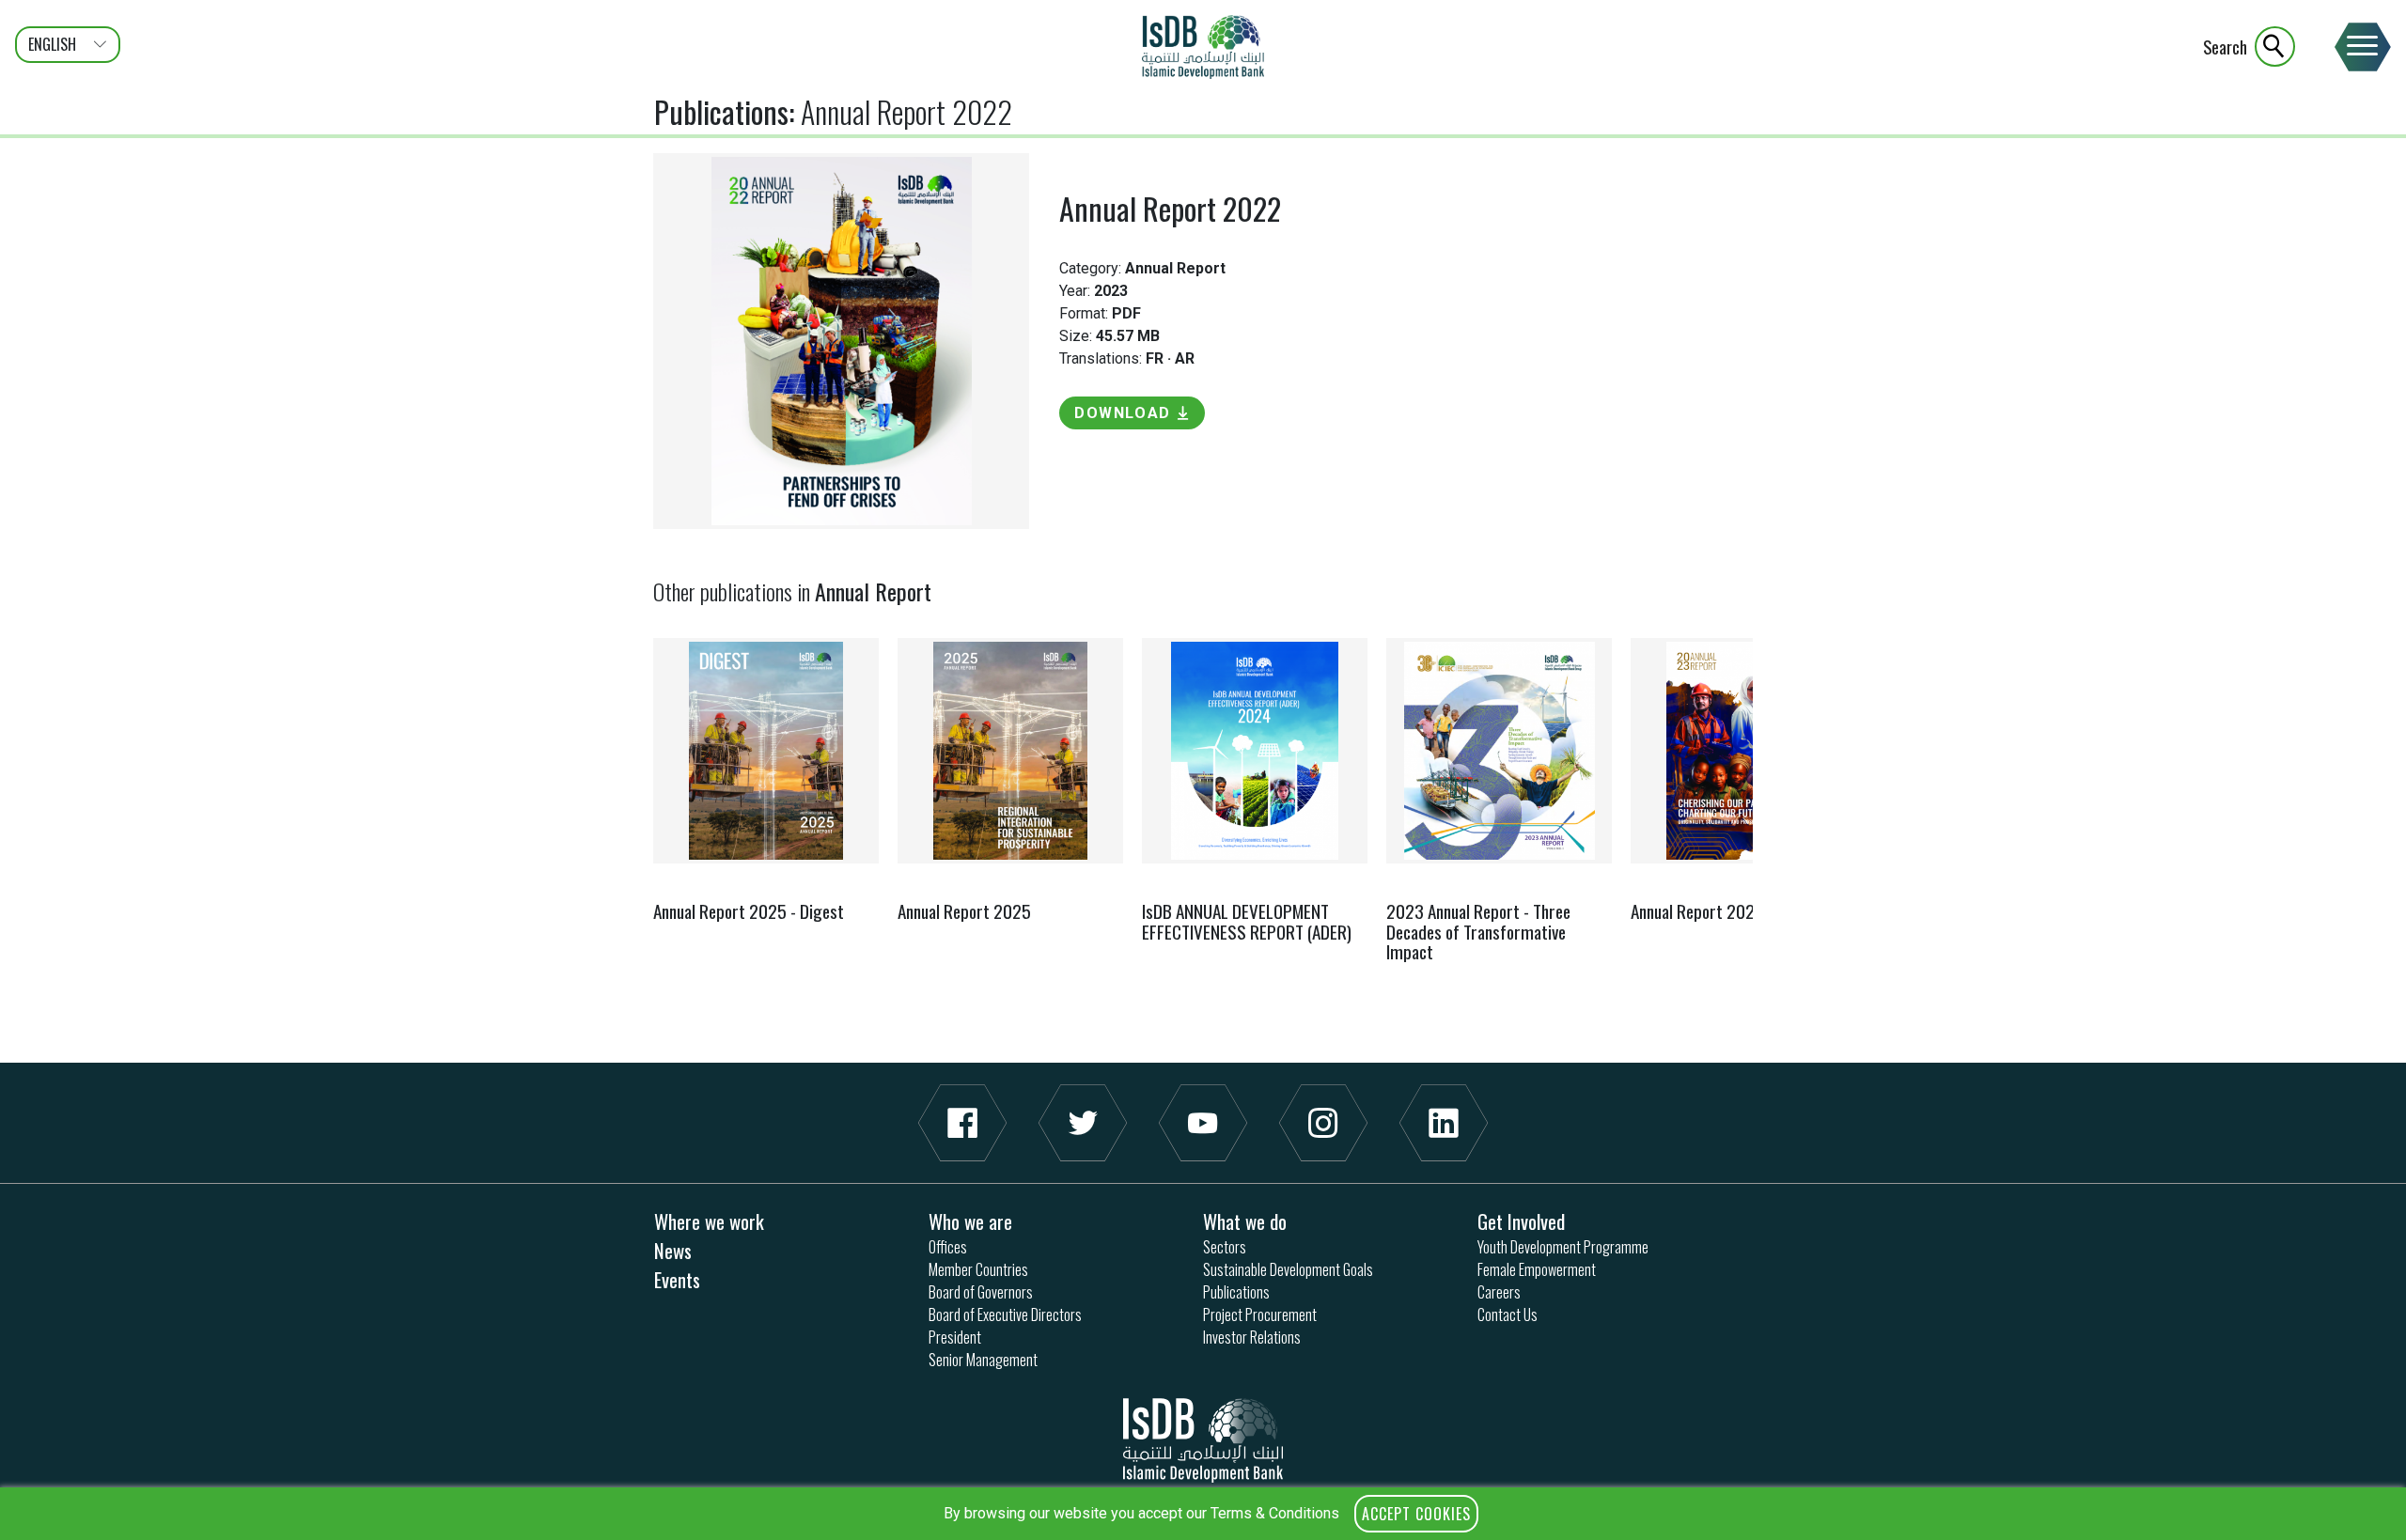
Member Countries (978, 1269)
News (673, 1250)
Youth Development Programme (1563, 1247)
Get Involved (1521, 1221)
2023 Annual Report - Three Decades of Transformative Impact (1478, 931)
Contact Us (1508, 1314)
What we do (1245, 1221)
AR (1185, 358)
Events (677, 1279)
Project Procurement (1260, 1314)
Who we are (970, 1221)
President (955, 1337)
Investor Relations (1252, 1337)
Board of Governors (981, 1292)
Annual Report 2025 (964, 911)
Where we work (709, 1221)
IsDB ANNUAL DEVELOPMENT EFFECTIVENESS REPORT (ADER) (1247, 921)
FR (1155, 358)
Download (1123, 413)
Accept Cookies (1416, 1514)
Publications (721, 111)
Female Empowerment (1537, 1269)
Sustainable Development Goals (1288, 1269)
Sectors (1225, 1247)
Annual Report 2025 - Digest (749, 911)
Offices (948, 1247)
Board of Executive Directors (1005, 1314)
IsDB (1203, 47)
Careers (1499, 1292)
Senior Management (983, 1360)
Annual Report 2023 (1697, 911)
